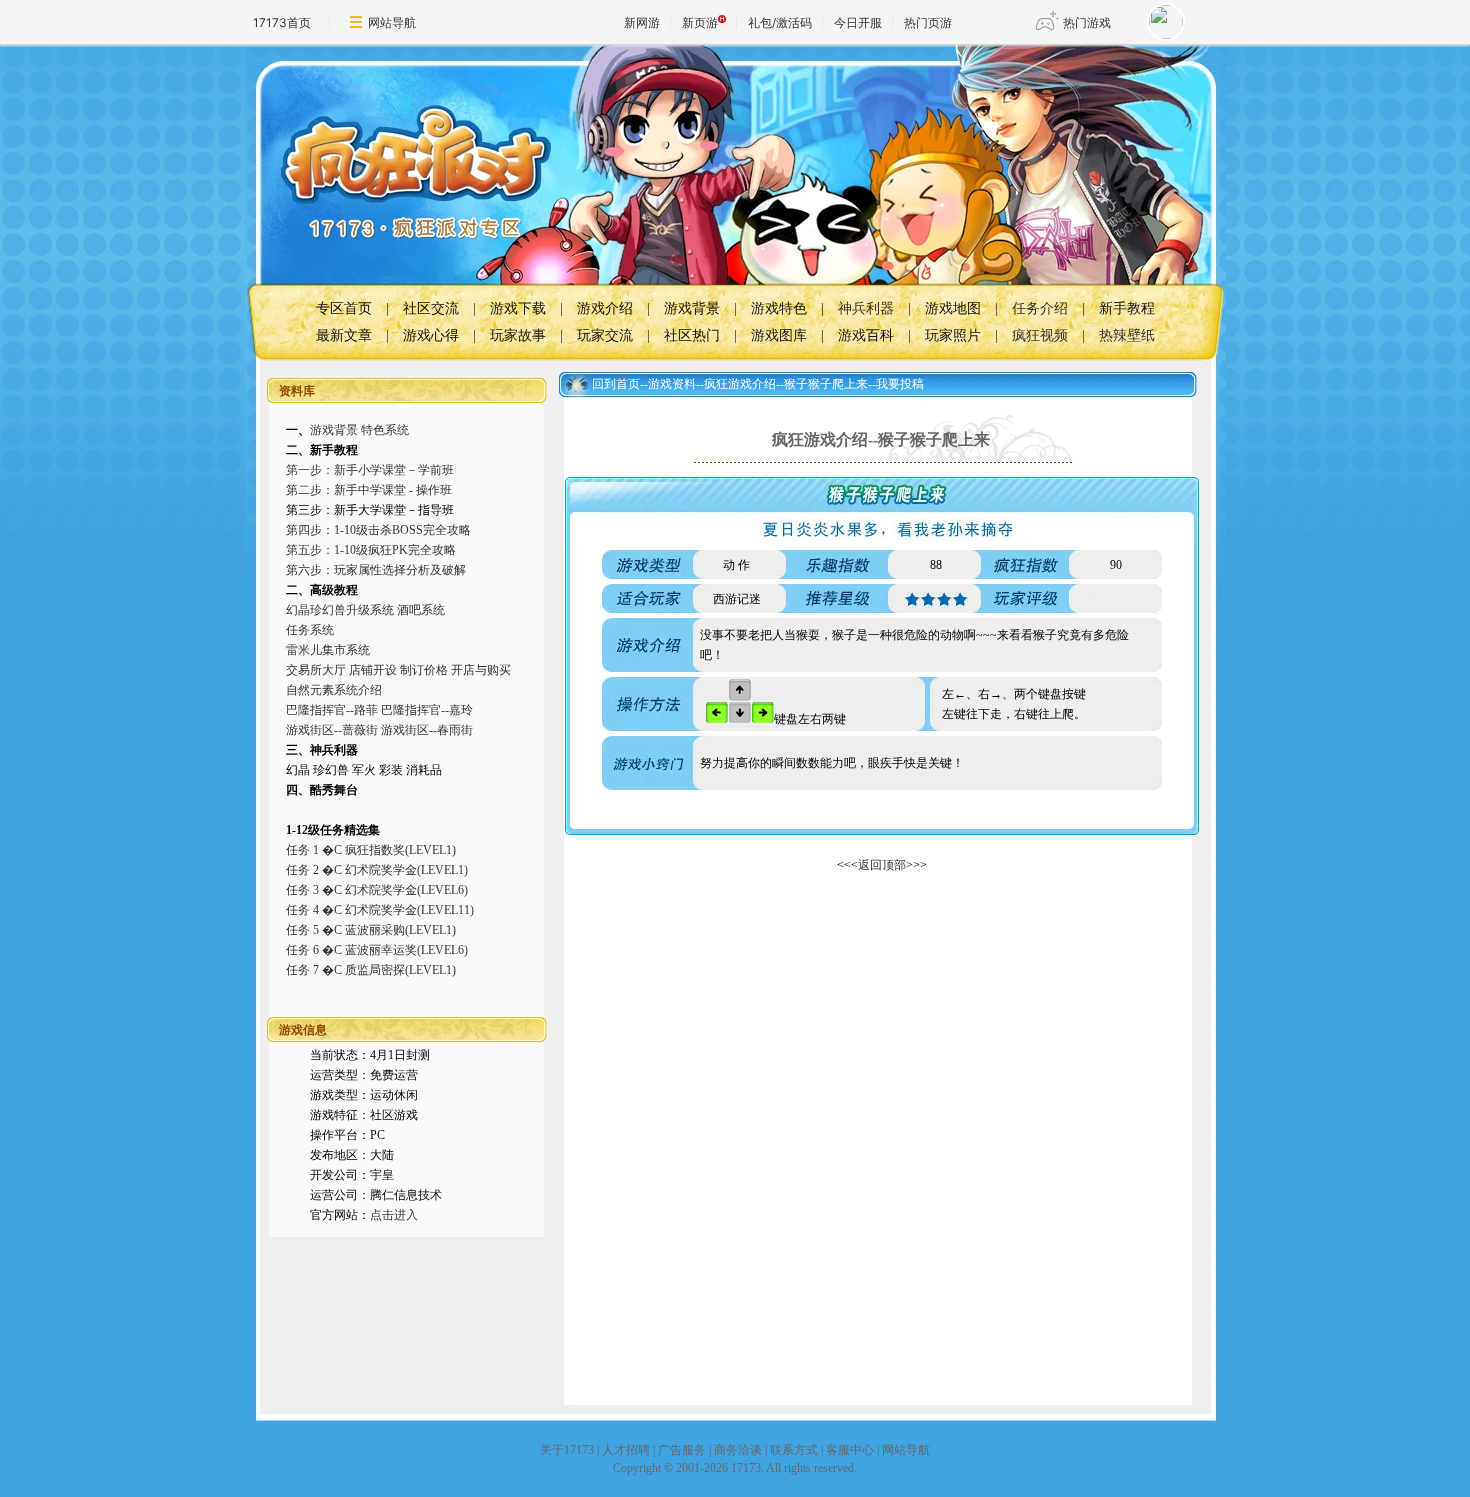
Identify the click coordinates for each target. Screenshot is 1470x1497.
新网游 (642, 22)
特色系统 (385, 430)
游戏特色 (779, 308)
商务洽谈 (738, 1450)
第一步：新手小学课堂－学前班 (370, 470)
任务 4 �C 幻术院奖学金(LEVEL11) (380, 910)
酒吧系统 (421, 610)
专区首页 (344, 308)
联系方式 (794, 1450)
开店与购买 (481, 670)
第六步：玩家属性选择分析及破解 (376, 570)
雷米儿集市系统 (328, 650)
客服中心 (850, 1450)
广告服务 (682, 1450)
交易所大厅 (316, 670)
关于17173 (567, 1450)
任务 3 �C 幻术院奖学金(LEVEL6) (377, 890)
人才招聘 (626, 1450)
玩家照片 (953, 335)
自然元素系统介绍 (334, 690)
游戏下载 (518, 308)
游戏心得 (431, 335)
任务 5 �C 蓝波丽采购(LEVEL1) (371, 930)
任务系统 (310, 630)
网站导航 (392, 22)
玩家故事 (518, 335)
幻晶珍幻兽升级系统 (340, 610)
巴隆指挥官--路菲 (332, 710)
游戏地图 (953, 308)
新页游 (700, 22)
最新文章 (344, 335)
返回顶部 (882, 865)
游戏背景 (692, 308)
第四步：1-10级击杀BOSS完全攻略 (378, 530)
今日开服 (858, 22)
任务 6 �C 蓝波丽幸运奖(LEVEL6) (377, 950)
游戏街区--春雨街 (427, 730)
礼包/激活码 (780, 22)
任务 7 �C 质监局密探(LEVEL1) (371, 970)
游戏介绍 (605, 308)
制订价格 (424, 670)
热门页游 (928, 22)
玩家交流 (605, 335)
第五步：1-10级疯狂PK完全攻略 (371, 550)
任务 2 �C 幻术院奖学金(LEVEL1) (377, 870)
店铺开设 (373, 670)
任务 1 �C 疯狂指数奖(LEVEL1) (371, 850)
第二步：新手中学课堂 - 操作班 (369, 490)
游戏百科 (866, 335)
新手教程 (1127, 308)
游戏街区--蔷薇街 (332, 730)
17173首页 (282, 22)
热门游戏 (1087, 22)
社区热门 (692, 335)
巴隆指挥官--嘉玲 (427, 710)
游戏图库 (779, 335)
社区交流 (431, 308)
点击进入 (394, 1215)
